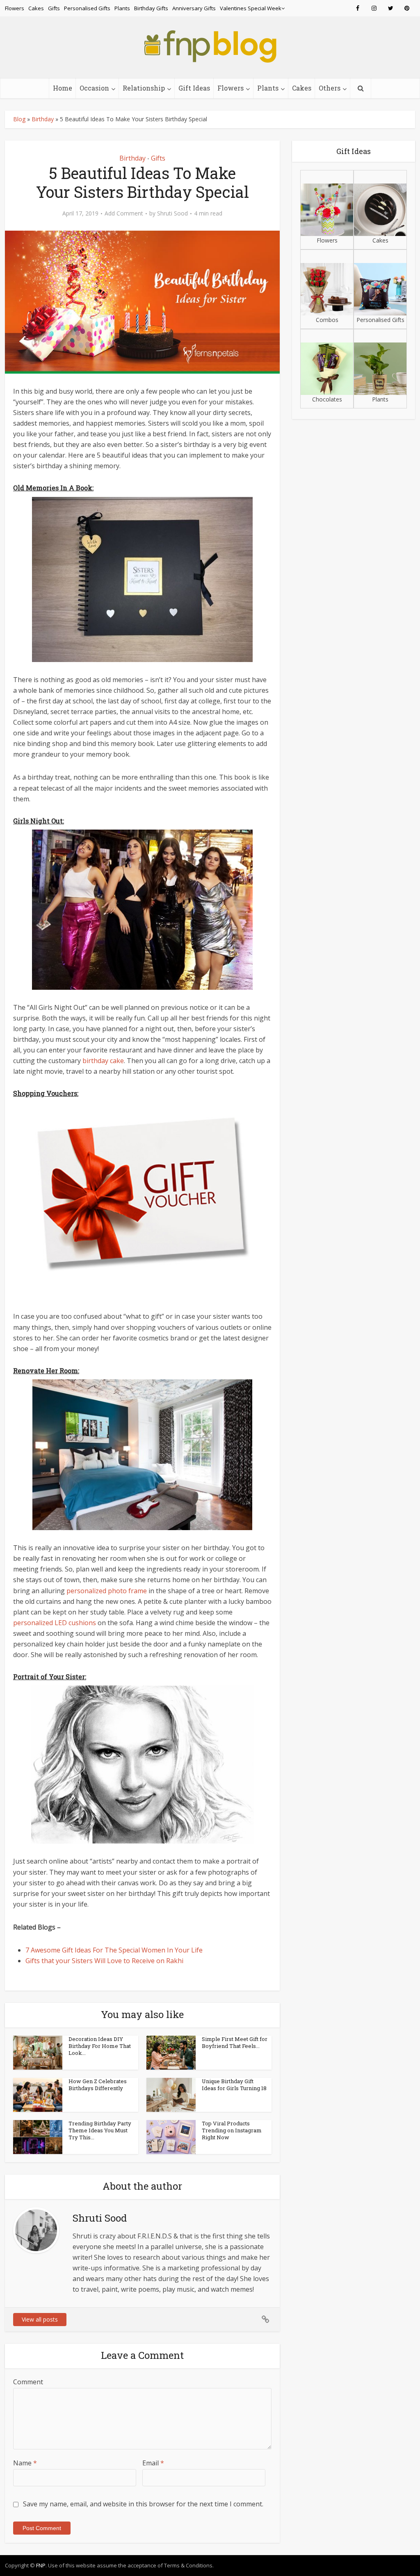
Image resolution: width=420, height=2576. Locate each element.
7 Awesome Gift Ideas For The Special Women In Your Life (114, 1950)
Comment (28, 2382)
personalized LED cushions (55, 1623)
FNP (41, 2565)
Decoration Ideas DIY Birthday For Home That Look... (100, 2046)
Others (330, 88)
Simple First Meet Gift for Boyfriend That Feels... (235, 2042)
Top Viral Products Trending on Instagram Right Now (232, 2130)
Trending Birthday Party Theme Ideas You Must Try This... (100, 2130)
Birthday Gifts (151, 8)
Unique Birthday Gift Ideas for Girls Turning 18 (234, 2085)
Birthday (43, 119)
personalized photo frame (107, 1591)
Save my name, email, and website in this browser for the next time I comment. (143, 2504)
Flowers (15, 8)
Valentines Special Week (251, 8)
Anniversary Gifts (194, 8)
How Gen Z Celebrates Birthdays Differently (98, 2085)
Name (25, 2463)
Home (63, 88)
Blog (19, 119)
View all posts (40, 2319)
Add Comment (124, 213)
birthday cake (103, 1061)
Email (153, 2463)
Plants (122, 8)
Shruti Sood (172, 213)
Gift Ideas (194, 88)
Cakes (36, 8)
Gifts (54, 8)
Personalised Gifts (87, 8)
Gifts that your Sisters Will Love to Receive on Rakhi (104, 1961)
